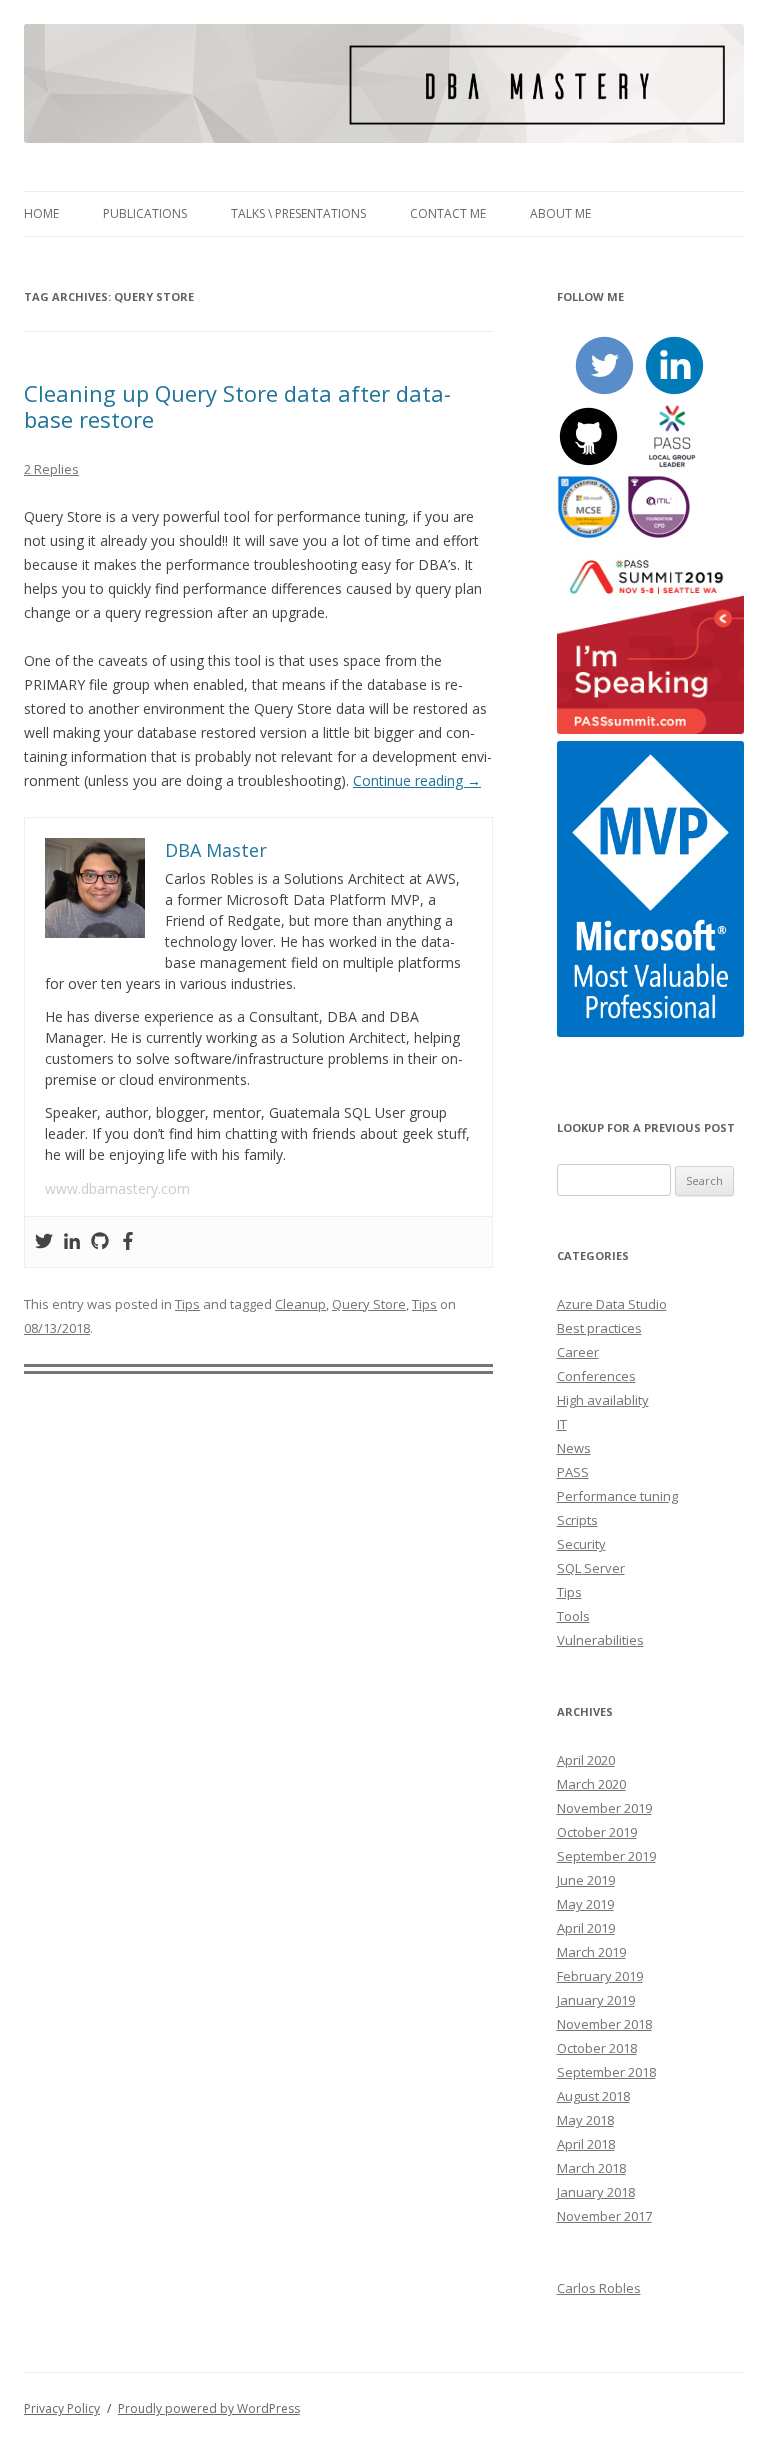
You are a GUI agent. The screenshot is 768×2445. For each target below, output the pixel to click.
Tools (573, 1616)
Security (581, 1544)
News (574, 1448)
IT (562, 1424)
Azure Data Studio (612, 1304)
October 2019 (597, 1832)
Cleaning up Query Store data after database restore (237, 406)
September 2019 (606, 1856)
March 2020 (591, 1784)
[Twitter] (44, 1242)
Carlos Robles (599, 2288)
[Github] (100, 1242)
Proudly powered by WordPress (209, 2408)
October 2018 (597, 2048)
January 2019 (596, 2000)
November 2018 (604, 2024)
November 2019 (604, 1808)
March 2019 (591, 1952)
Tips (187, 1304)
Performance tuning (617, 1496)
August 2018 (593, 2096)
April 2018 (586, 2144)
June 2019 (586, 1880)
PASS (573, 1472)
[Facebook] (128, 1242)
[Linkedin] (72, 1242)
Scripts (577, 1520)
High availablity (603, 1400)
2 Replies (51, 469)
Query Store (369, 1304)
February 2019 (600, 1976)
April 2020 (586, 1760)
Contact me (448, 213)
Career (578, 1352)
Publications (145, 213)
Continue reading (417, 780)
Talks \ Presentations (298, 213)
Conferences (596, 1376)
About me (560, 213)
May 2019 (585, 1904)
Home (41, 213)
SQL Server (591, 1568)
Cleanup (300, 1304)
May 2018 (585, 2120)
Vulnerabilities (600, 1640)
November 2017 (604, 2216)
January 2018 (596, 2192)
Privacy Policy (62, 2408)
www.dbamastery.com (117, 1188)
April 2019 (586, 1928)
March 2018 (591, 2168)
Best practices (599, 1328)
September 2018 (606, 2072)
